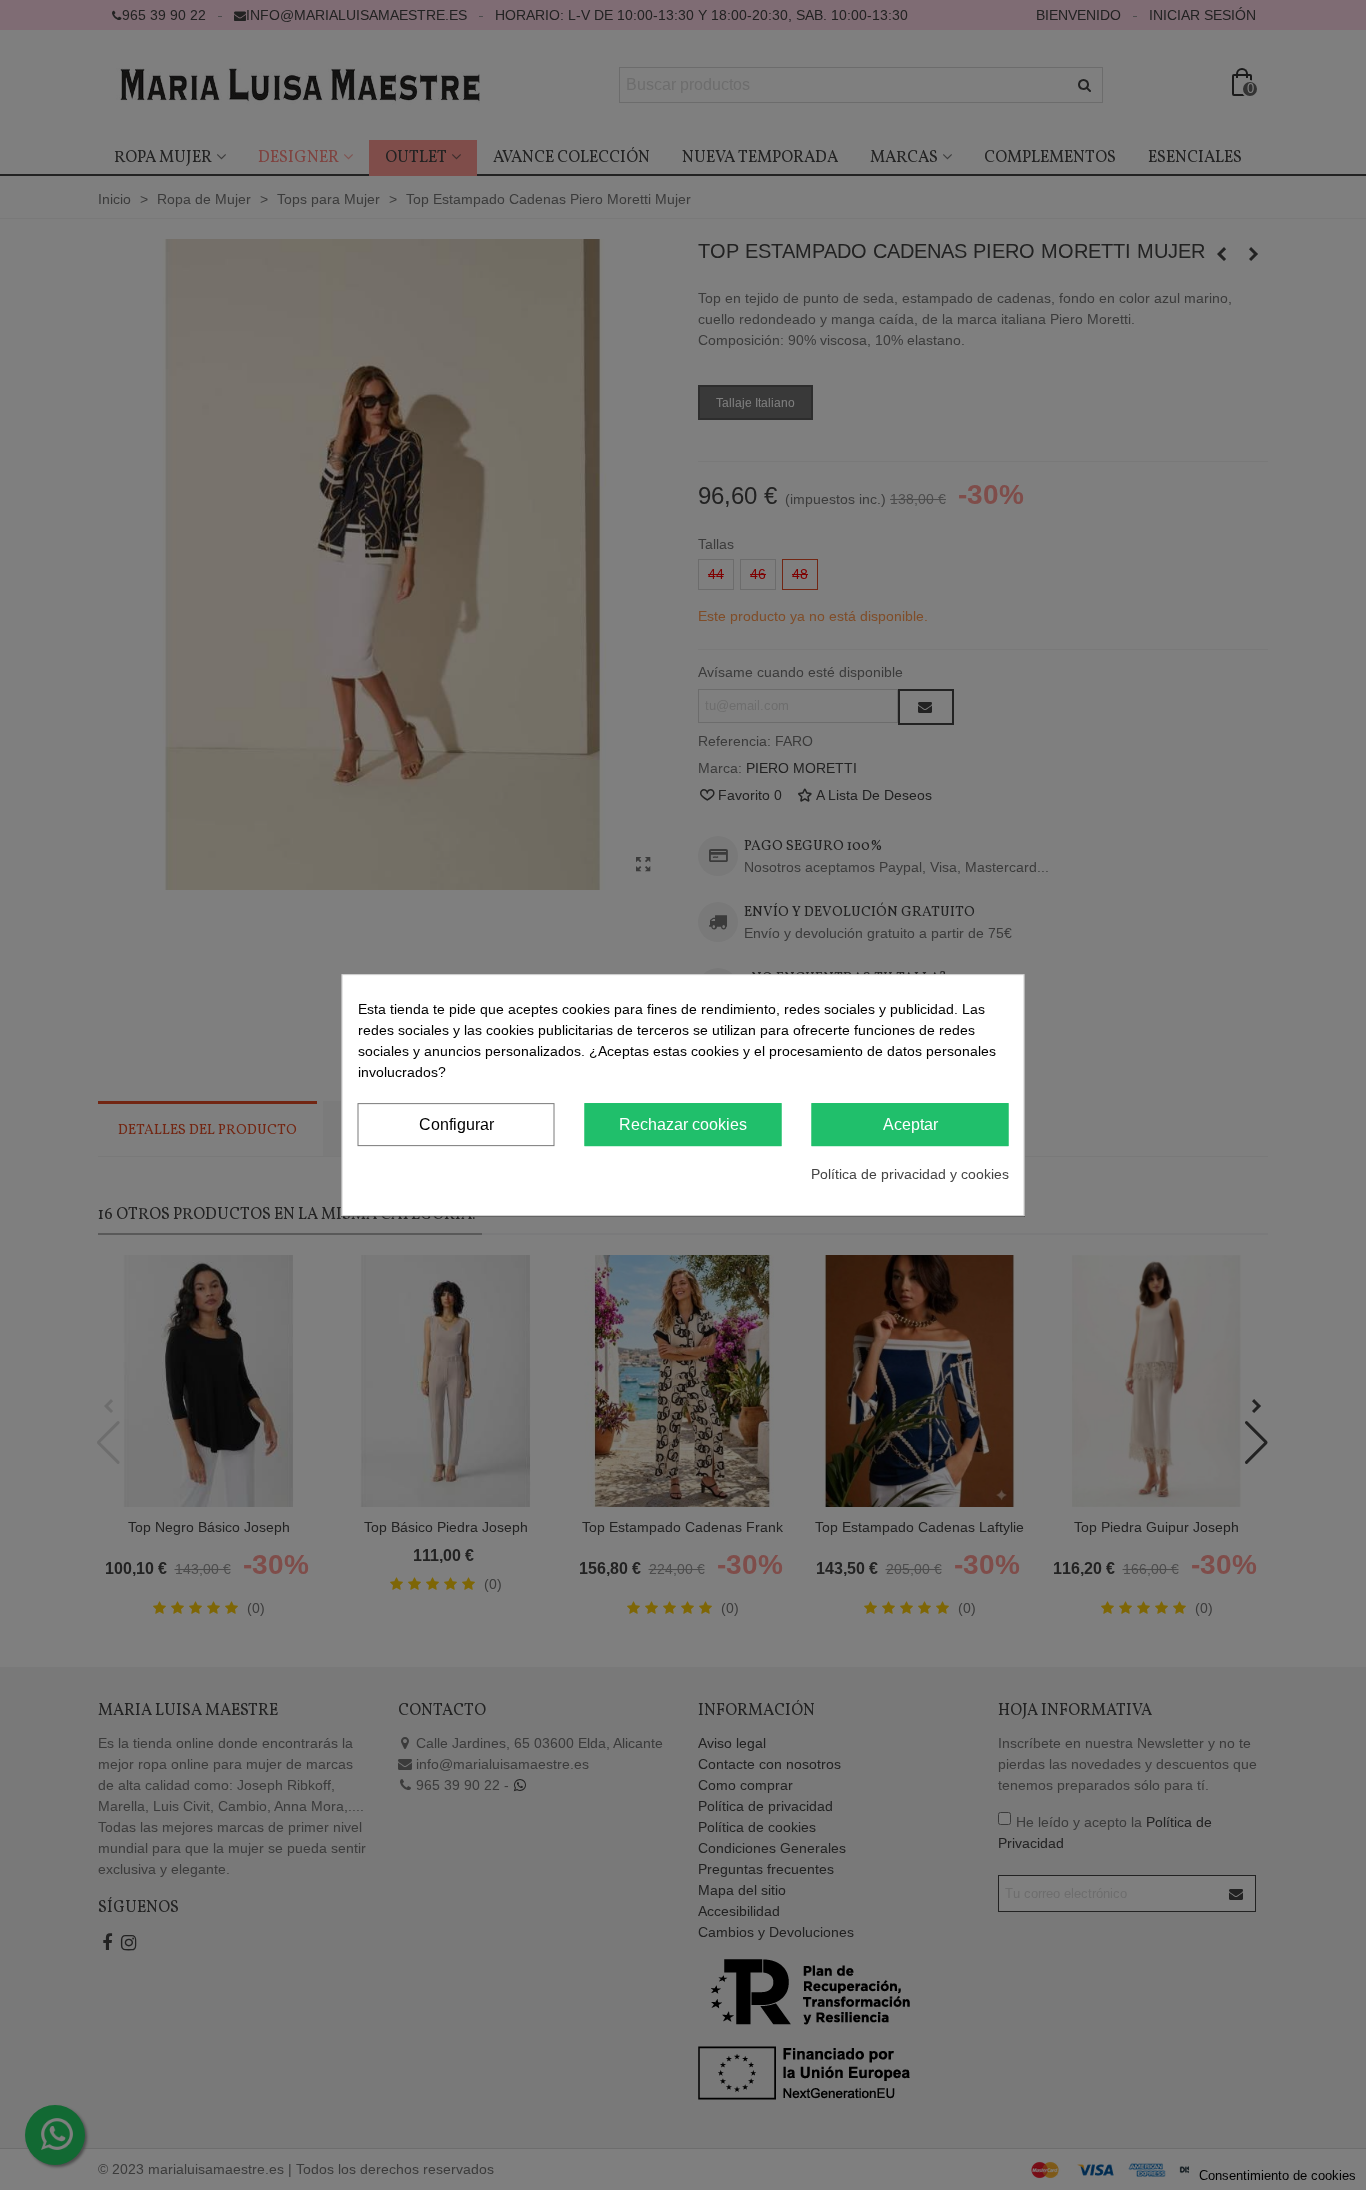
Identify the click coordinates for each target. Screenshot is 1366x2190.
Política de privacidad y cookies (910, 1174)
